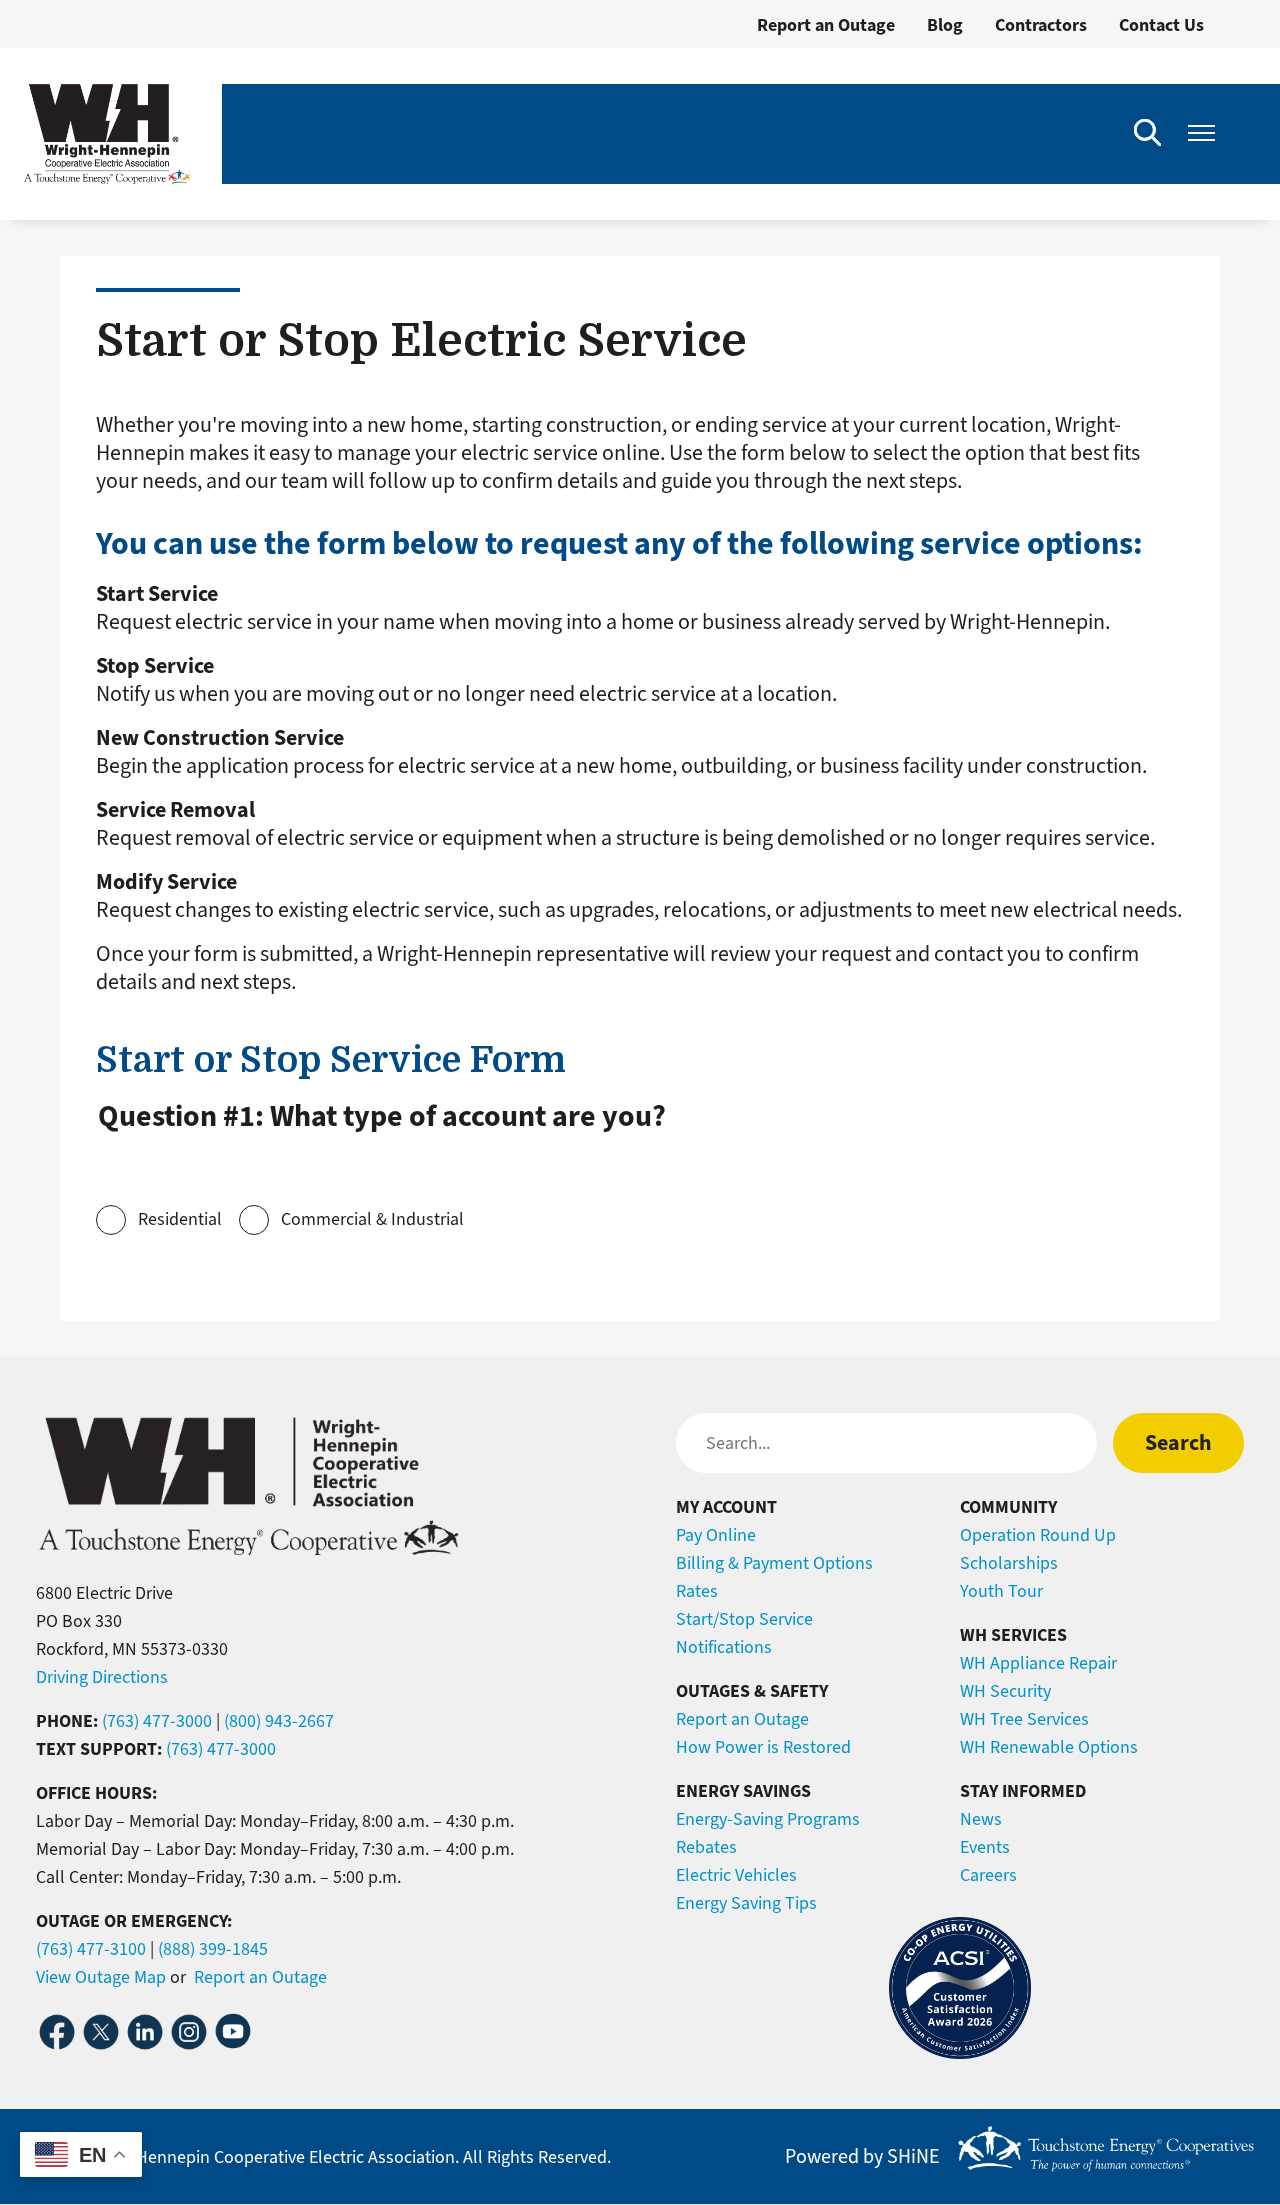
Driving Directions (102, 1677)
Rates (697, 1591)
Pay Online (716, 1535)
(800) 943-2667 (279, 1721)
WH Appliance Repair (1038, 1663)
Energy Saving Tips (746, 1903)
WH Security (1005, 1691)
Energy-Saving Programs (768, 1819)
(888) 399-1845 (213, 1949)
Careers (988, 1875)
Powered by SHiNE (862, 2157)
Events (985, 1847)
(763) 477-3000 (157, 1721)
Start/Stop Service (744, 1619)
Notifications (724, 1647)
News (981, 1819)
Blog (945, 25)
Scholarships (1009, 1563)
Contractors (1041, 25)
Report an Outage (826, 25)
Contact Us (1161, 25)
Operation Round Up (1038, 1535)
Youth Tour (1001, 1591)
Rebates (706, 1847)
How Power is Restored (763, 1747)
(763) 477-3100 (91, 1949)
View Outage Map (101, 1977)
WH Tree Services (1024, 1719)
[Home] (107, 134)
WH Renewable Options (1049, 1747)
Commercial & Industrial (372, 1219)
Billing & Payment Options (774, 1563)
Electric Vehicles (736, 1875)
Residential (180, 1219)
